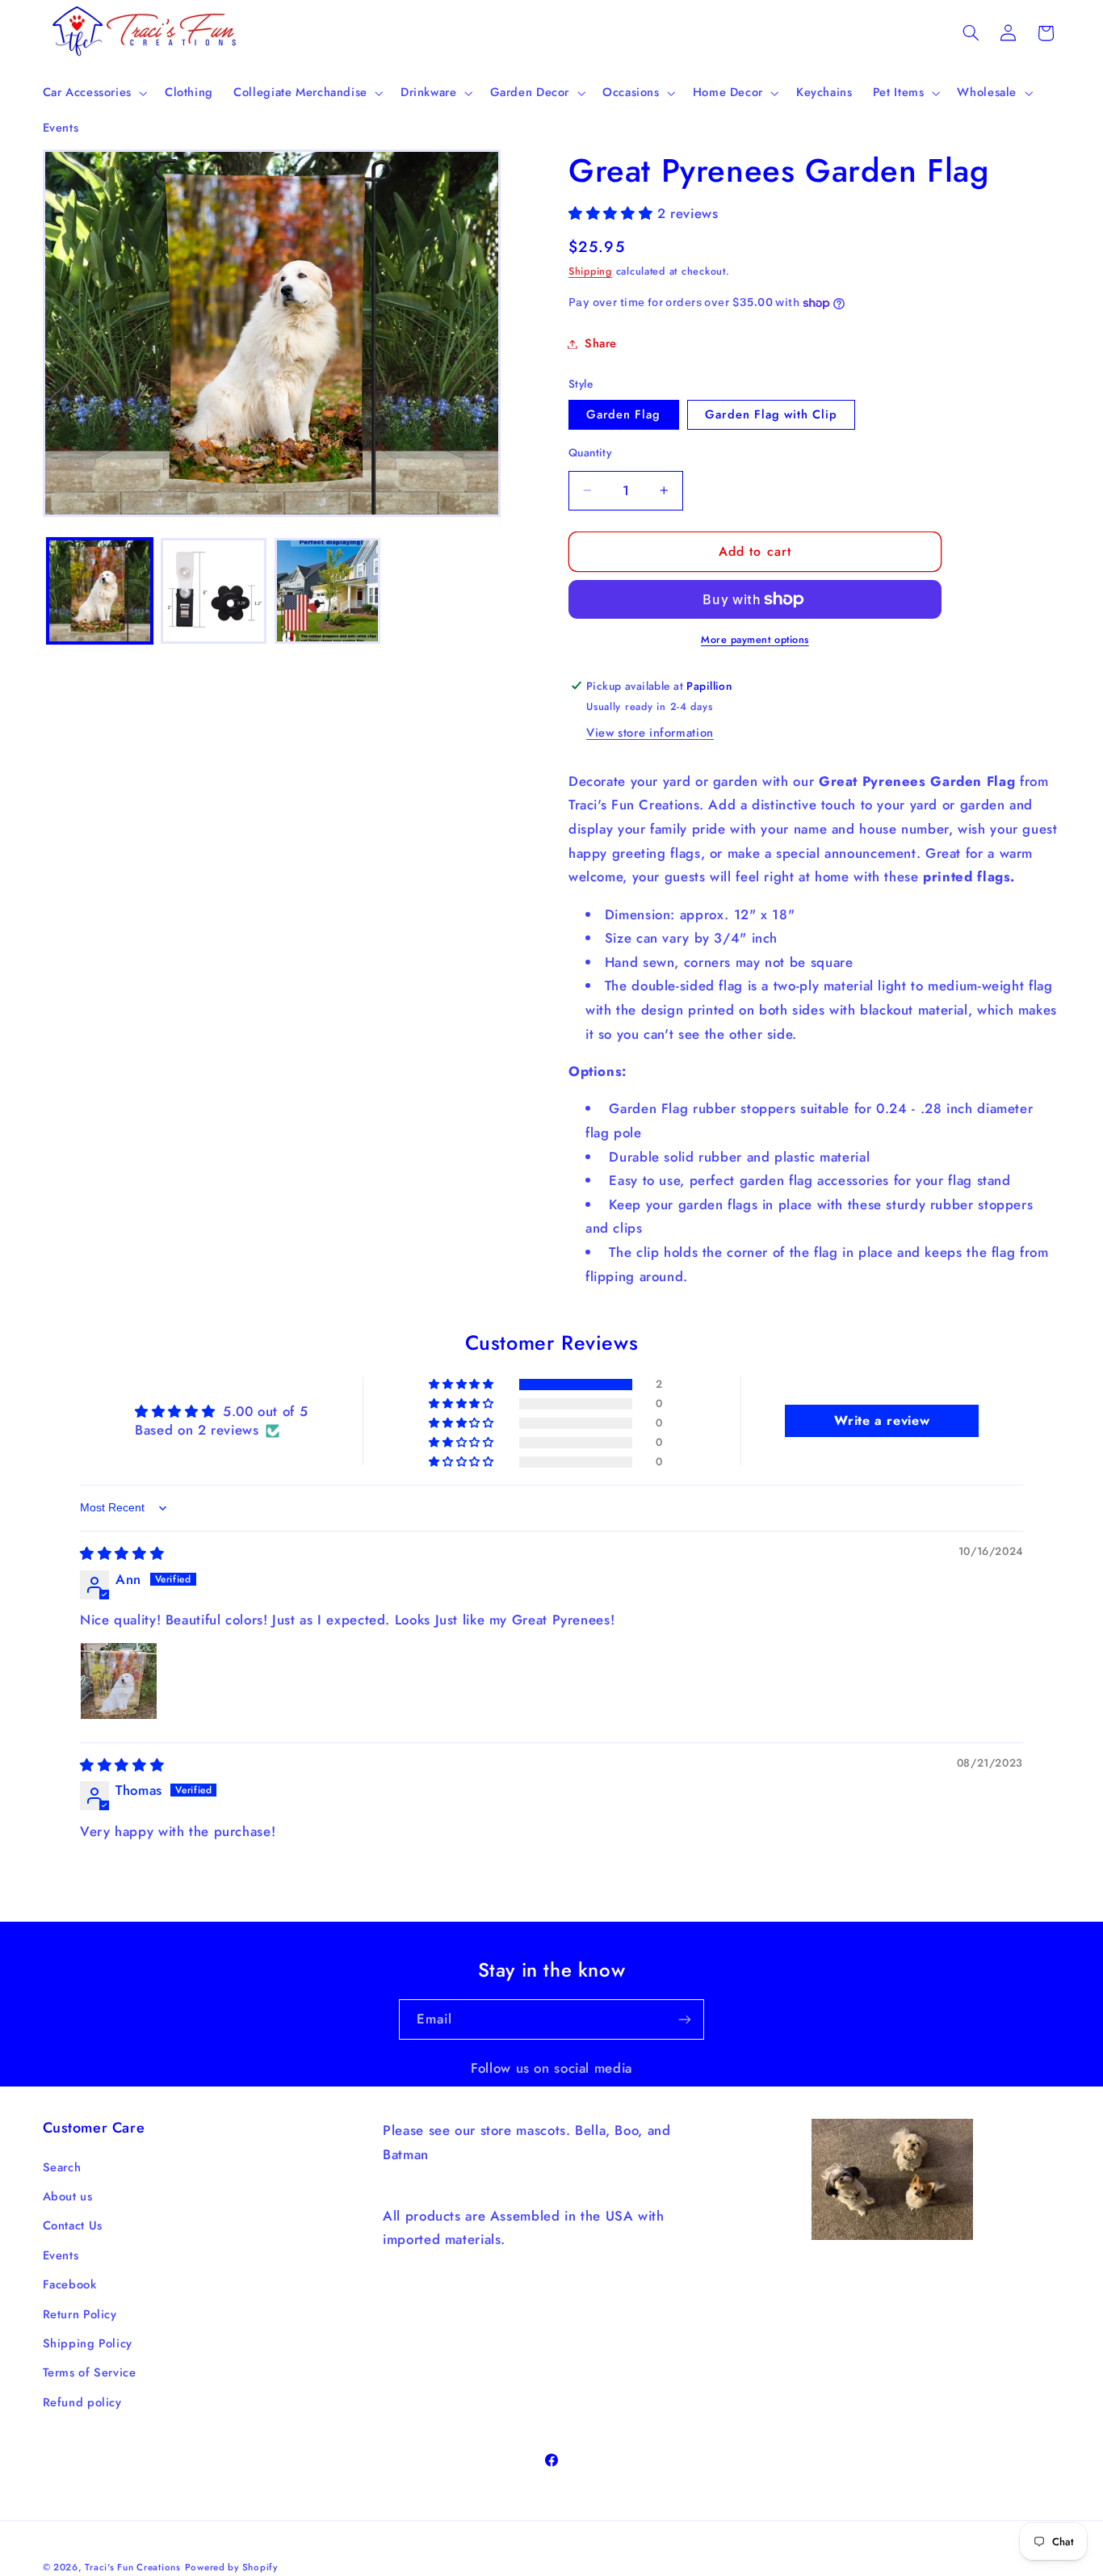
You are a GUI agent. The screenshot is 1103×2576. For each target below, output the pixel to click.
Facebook (70, 2284)
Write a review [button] (882, 1420)
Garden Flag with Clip (771, 414)
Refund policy (82, 2402)
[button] (93, 93)
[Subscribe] (685, 2019)
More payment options (755, 640)
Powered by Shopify (231, 2567)
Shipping (590, 271)
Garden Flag (624, 414)
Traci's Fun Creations (132, 2567)
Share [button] (601, 343)
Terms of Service (90, 2372)
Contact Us (73, 2225)
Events (61, 2255)
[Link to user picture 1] (119, 1681)
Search (62, 2167)
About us (68, 2196)
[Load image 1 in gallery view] (100, 591)
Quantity (590, 452)
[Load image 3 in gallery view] (327, 591)
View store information (650, 733)
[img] (122, 1553)
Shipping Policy (88, 2343)
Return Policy (80, 2314)
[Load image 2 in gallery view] (214, 591)
